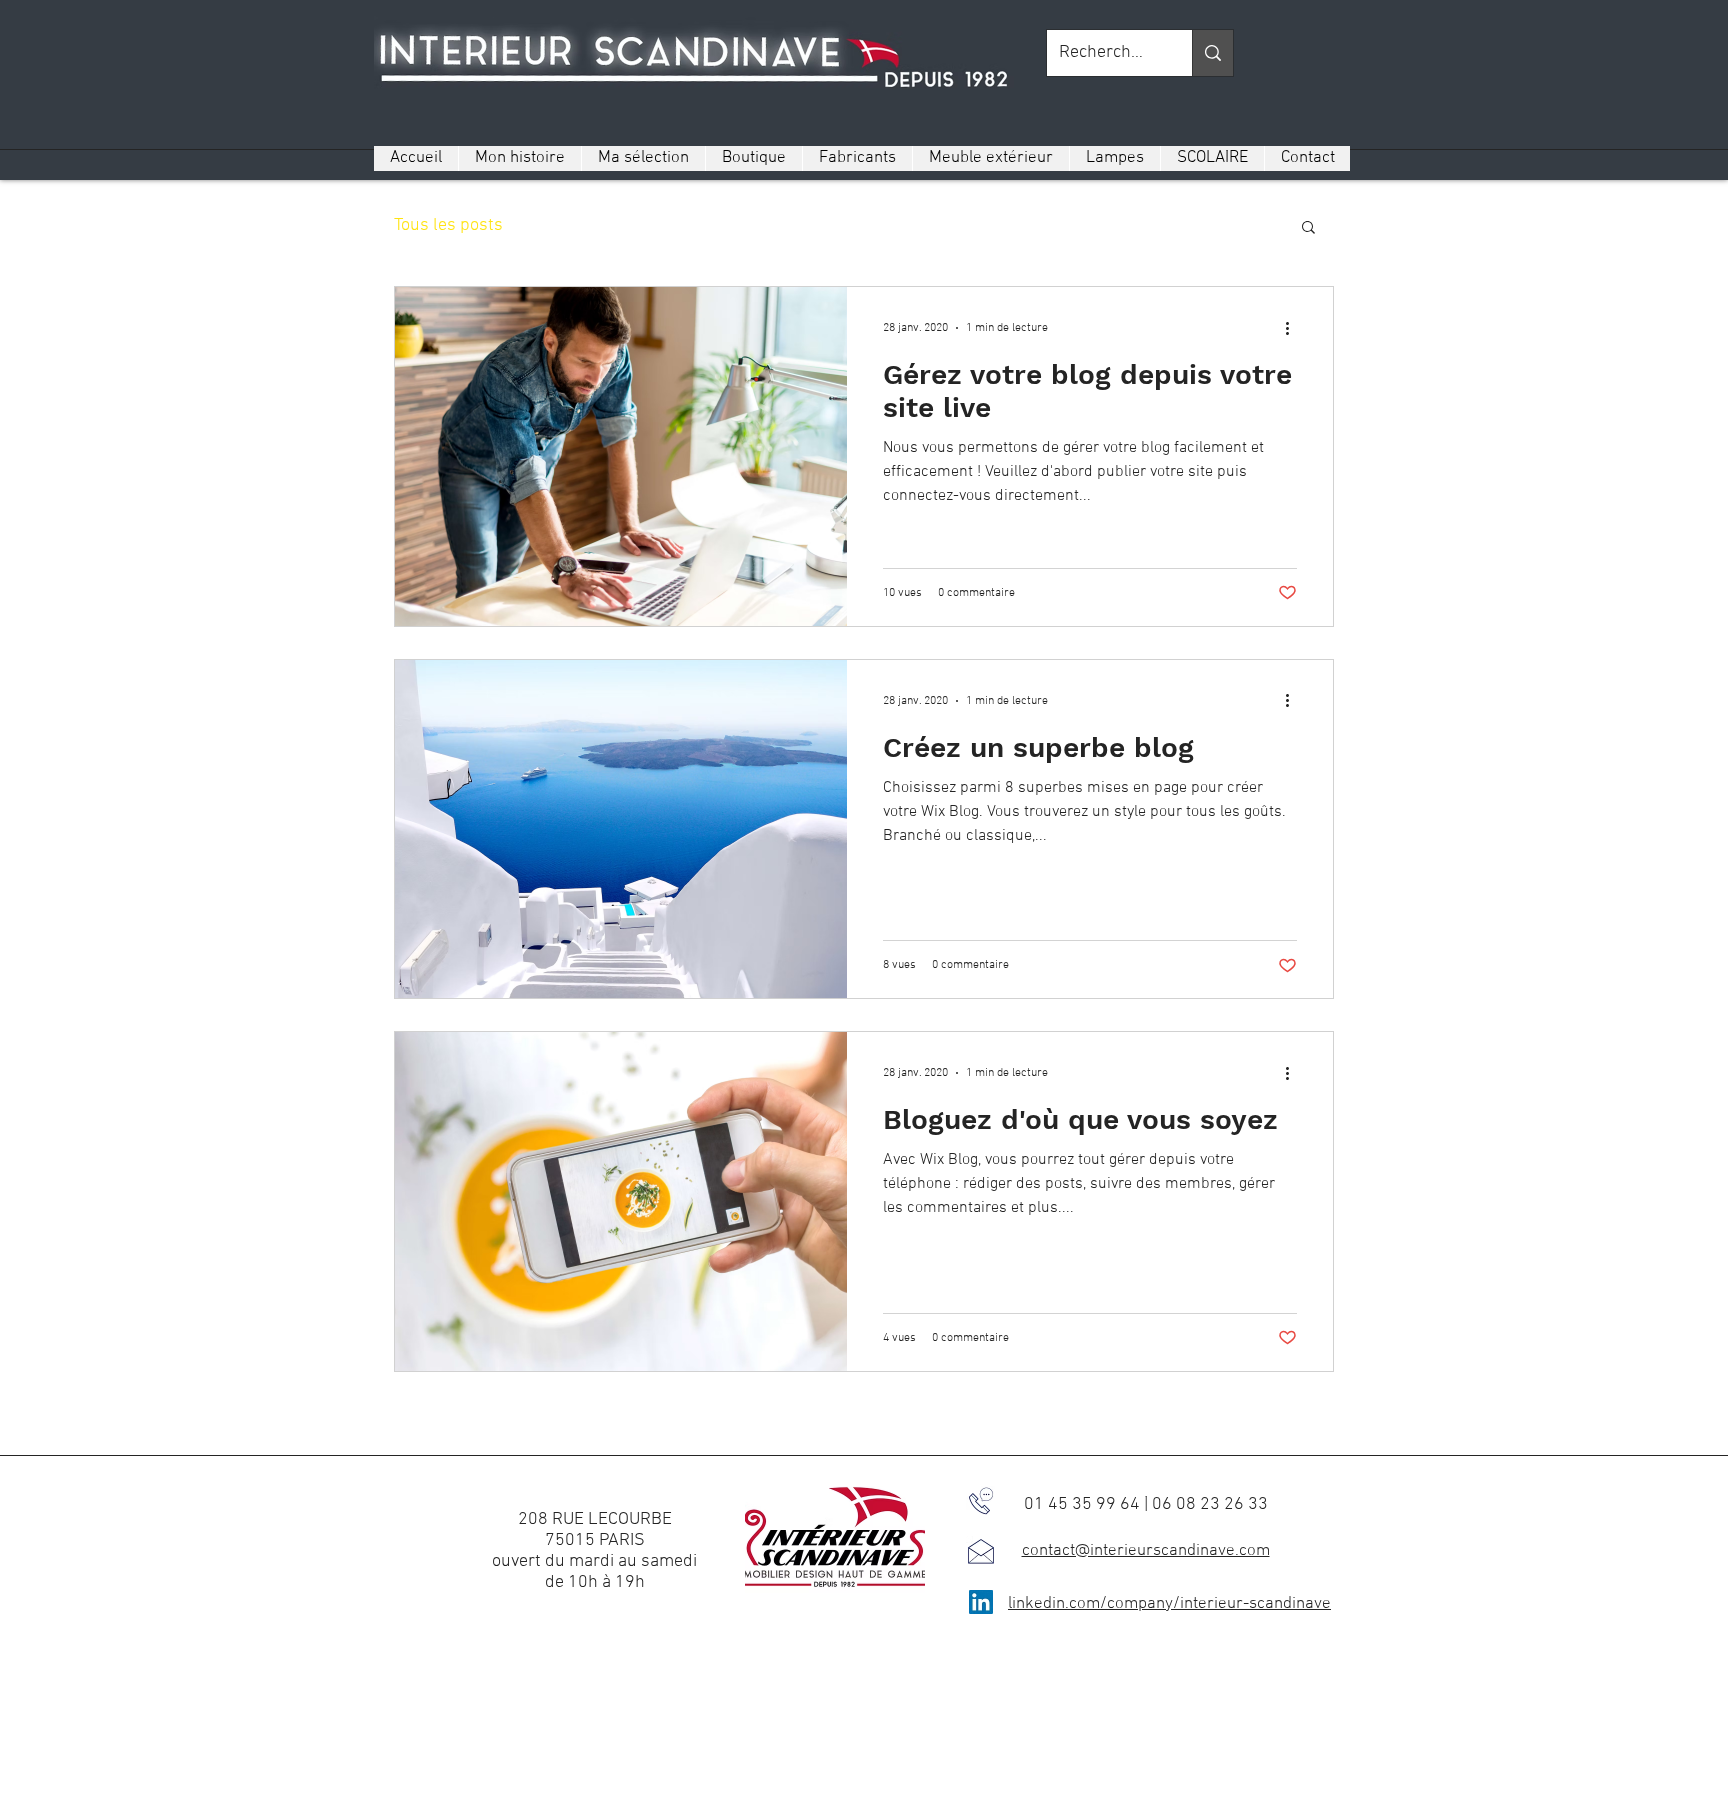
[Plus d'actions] (1294, 328)
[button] (1308, 228)
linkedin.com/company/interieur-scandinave (1169, 1604)
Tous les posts (448, 225)
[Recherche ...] (1212, 53)
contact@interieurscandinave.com (1146, 1551)
